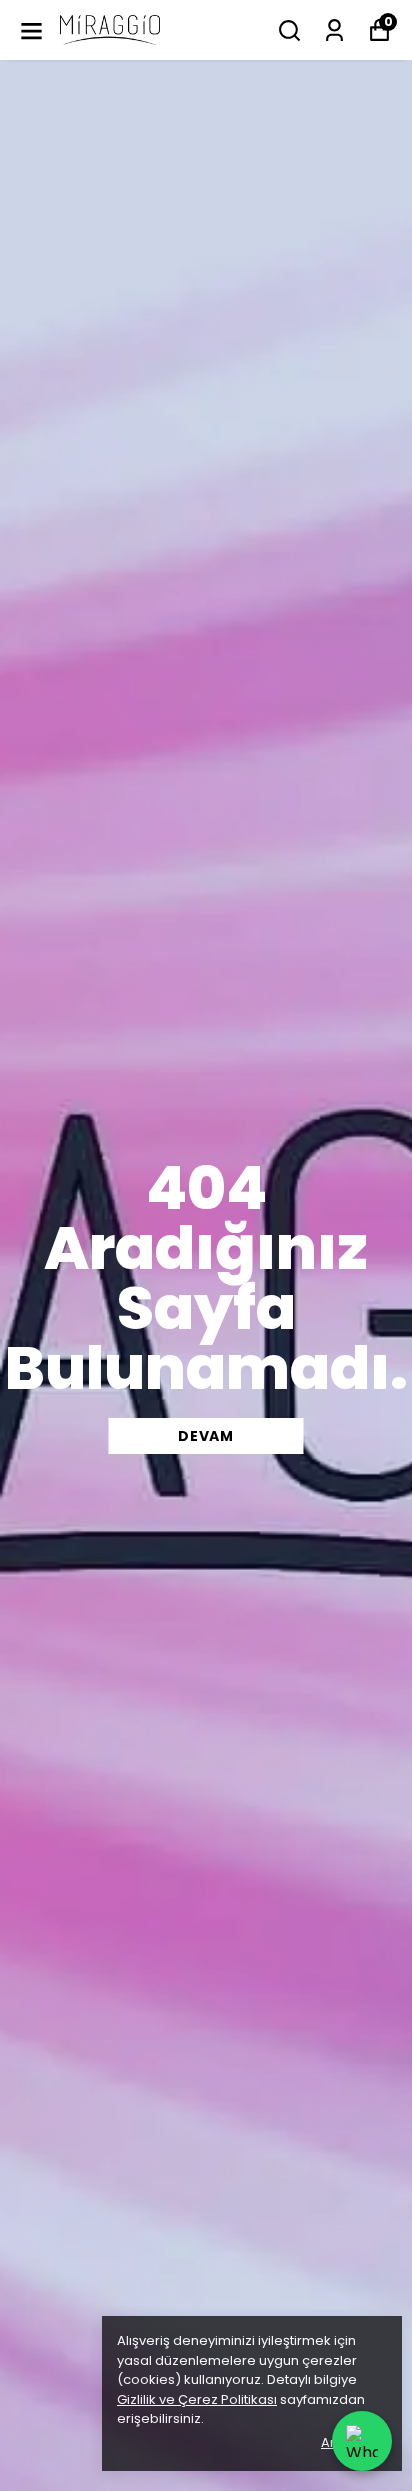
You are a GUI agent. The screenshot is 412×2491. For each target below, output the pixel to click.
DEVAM (206, 1436)
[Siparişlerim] (334, 30)
